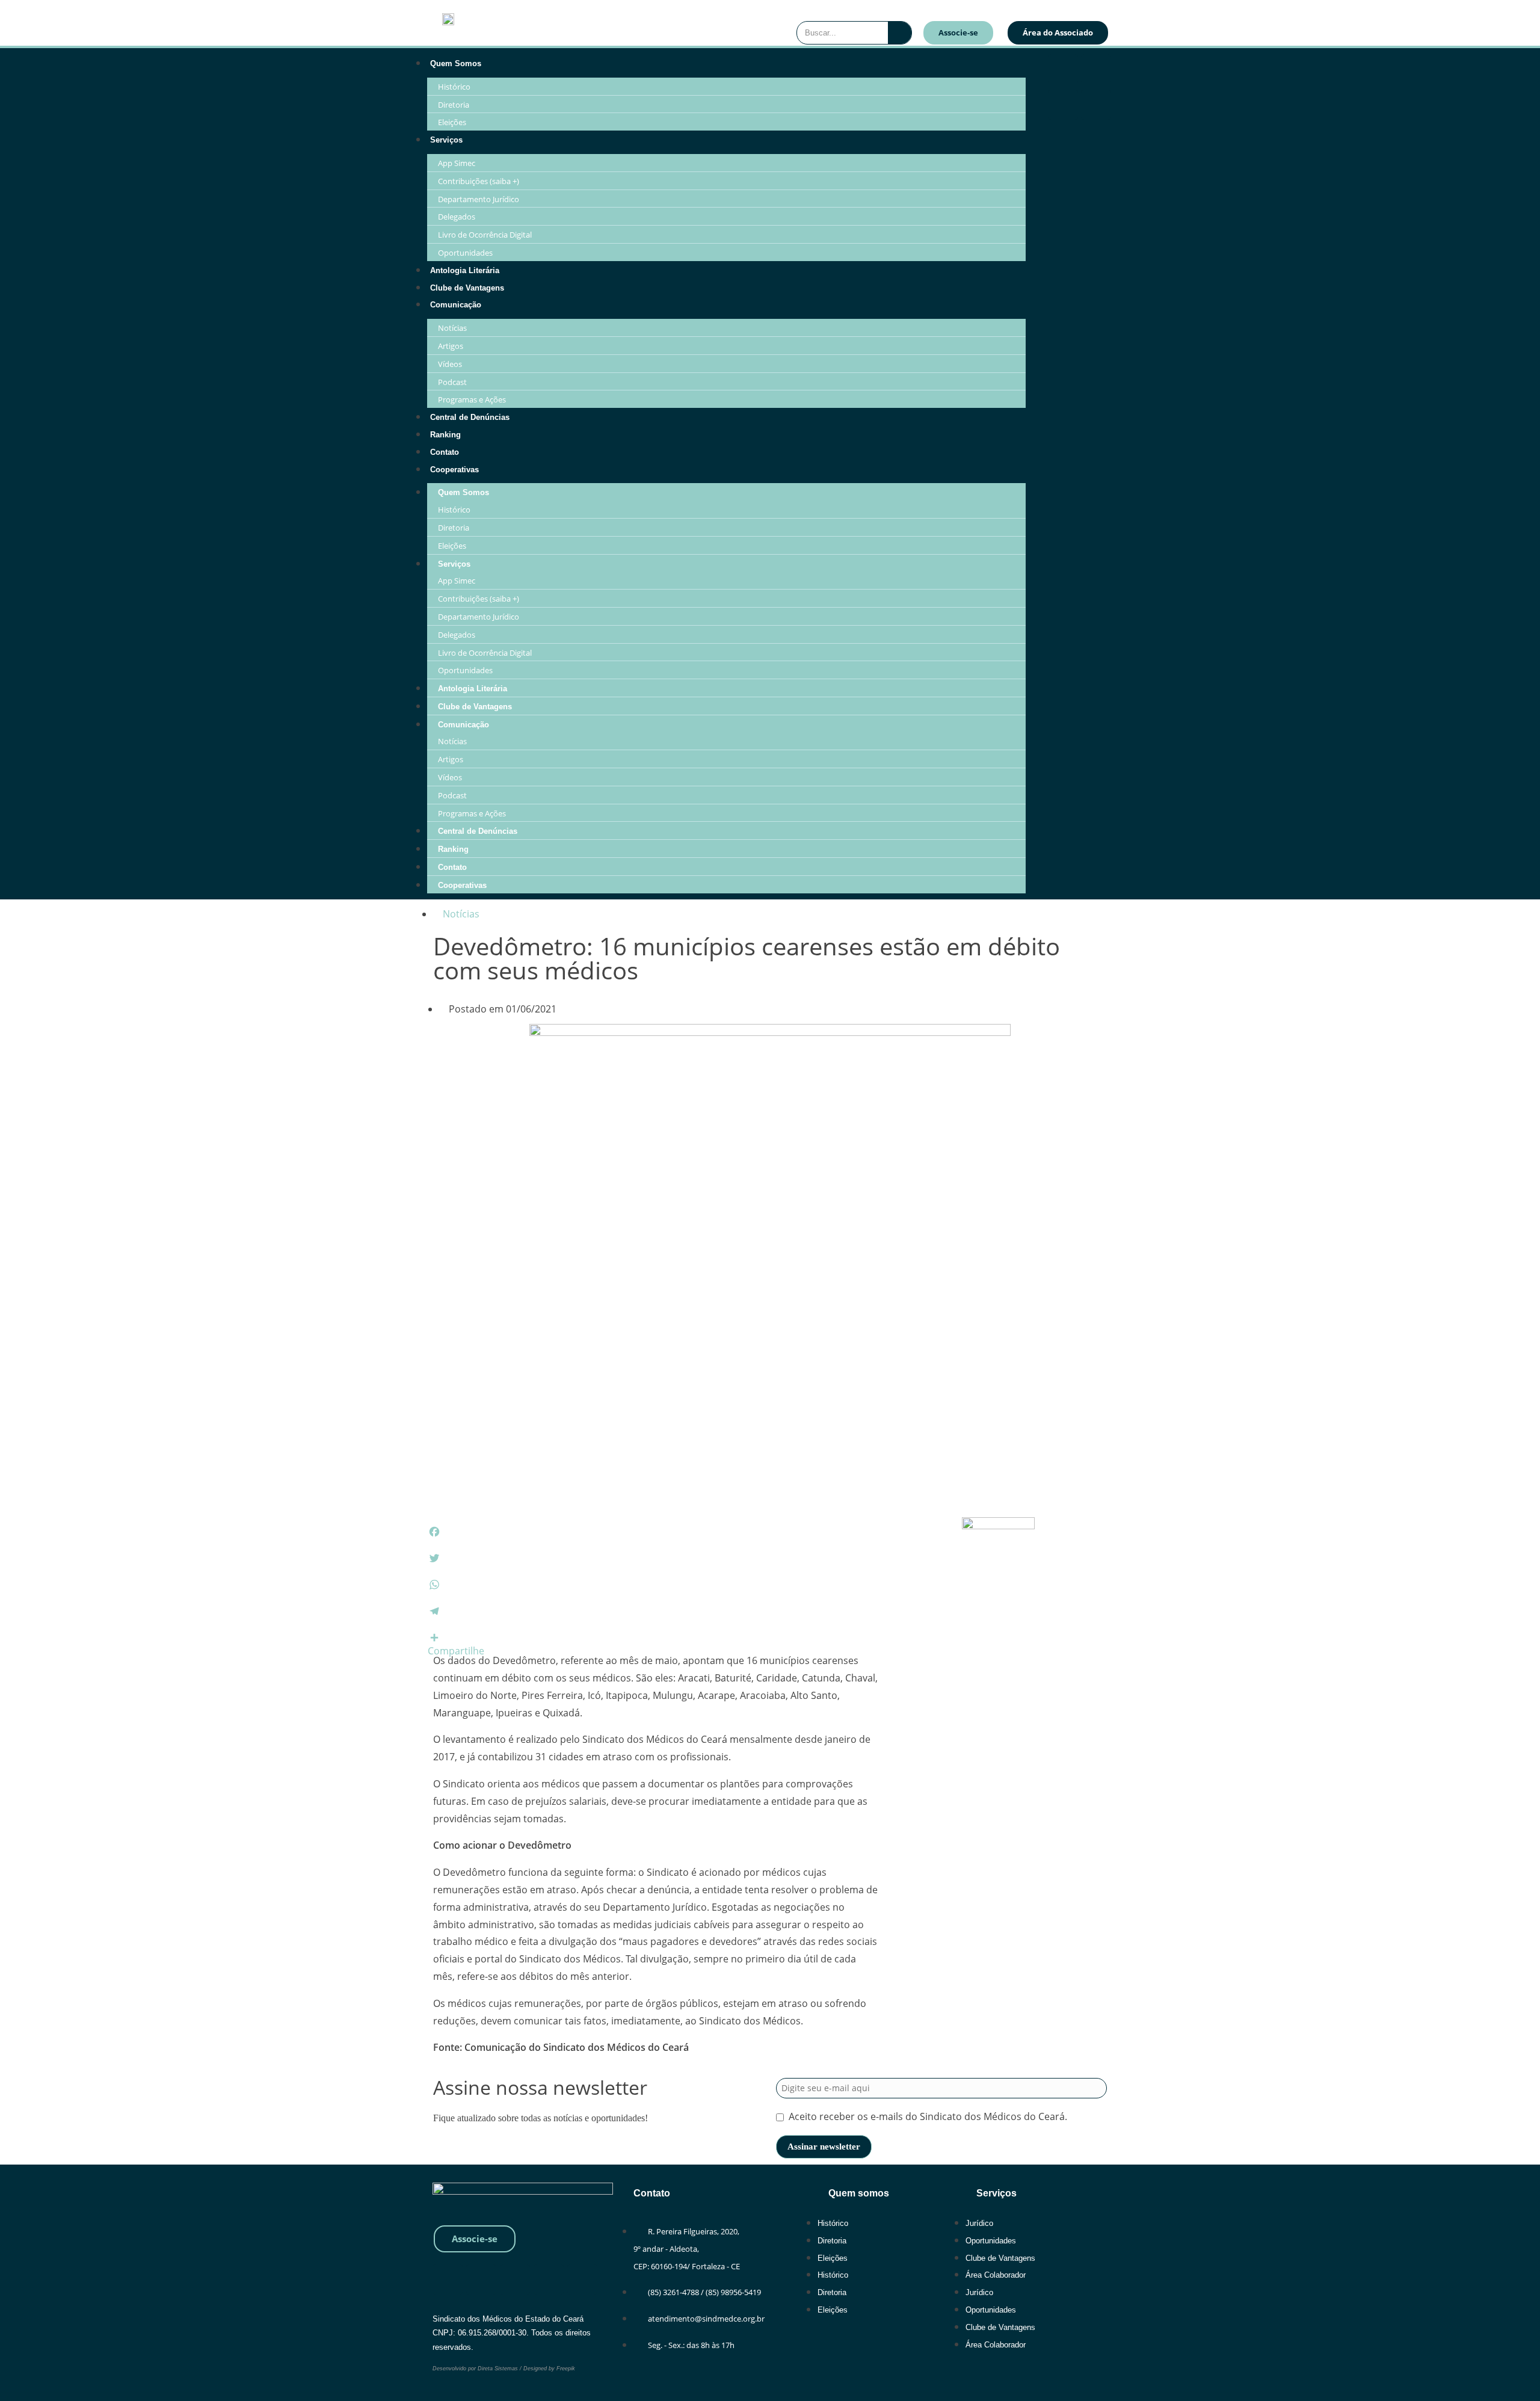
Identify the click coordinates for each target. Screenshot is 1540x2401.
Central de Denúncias (470, 417)
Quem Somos (456, 63)
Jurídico (979, 2223)
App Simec (457, 163)
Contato (445, 452)
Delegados (457, 217)
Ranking (445, 435)
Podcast (452, 382)
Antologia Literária (465, 270)
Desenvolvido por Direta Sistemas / (478, 2369)
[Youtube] (1063, 105)
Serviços (446, 140)
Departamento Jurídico (479, 199)
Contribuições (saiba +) (479, 181)
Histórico (454, 87)
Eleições (452, 122)
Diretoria (454, 105)
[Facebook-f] (1063, 69)
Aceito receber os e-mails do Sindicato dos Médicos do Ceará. (928, 2116)
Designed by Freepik (549, 2369)
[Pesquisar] (900, 33)
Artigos (451, 346)
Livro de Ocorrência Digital (485, 235)
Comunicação (456, 305)
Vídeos (450, 364)
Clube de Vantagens (467, 288)
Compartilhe (456, 1651)
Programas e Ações (472, 399)
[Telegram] (1096, 105)
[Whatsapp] (448, 2279)
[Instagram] (1096, 69)
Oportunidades (465, 253)
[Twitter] (549, 2279)
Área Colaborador (996, 2275)
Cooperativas (454, 470)
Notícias (452, 328)
